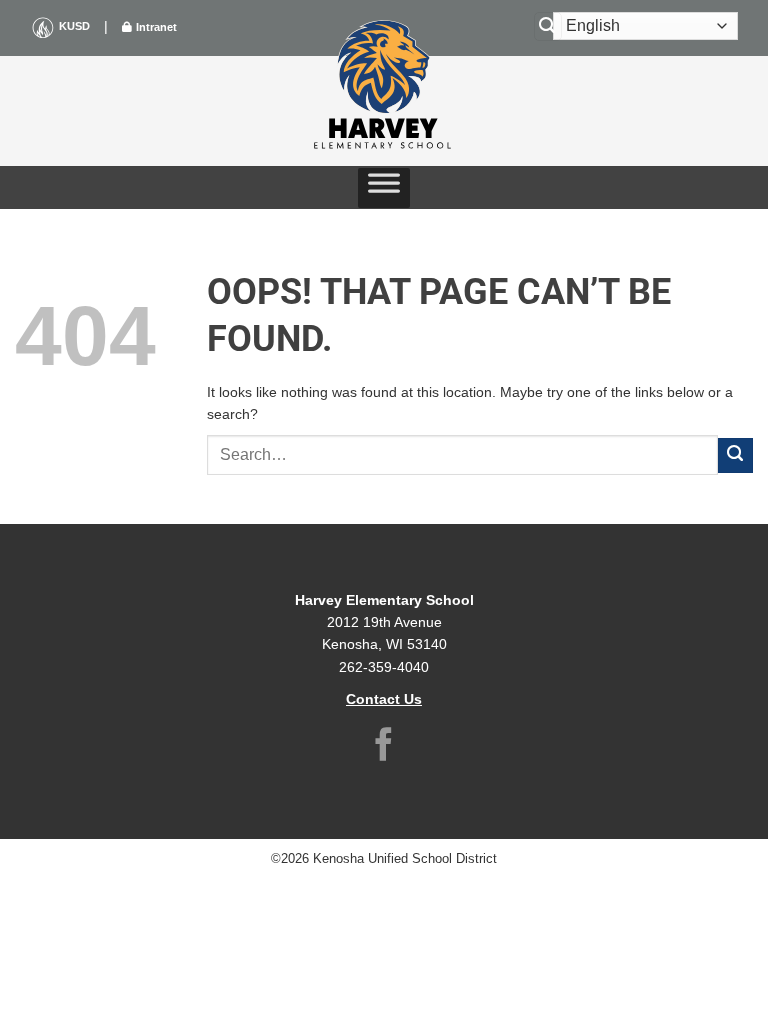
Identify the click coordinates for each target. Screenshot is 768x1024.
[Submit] (735, 455)
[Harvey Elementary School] (384, 86)
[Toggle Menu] (384, 188)
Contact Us (384, 699)
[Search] (548, 26)
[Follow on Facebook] (384, 747)
